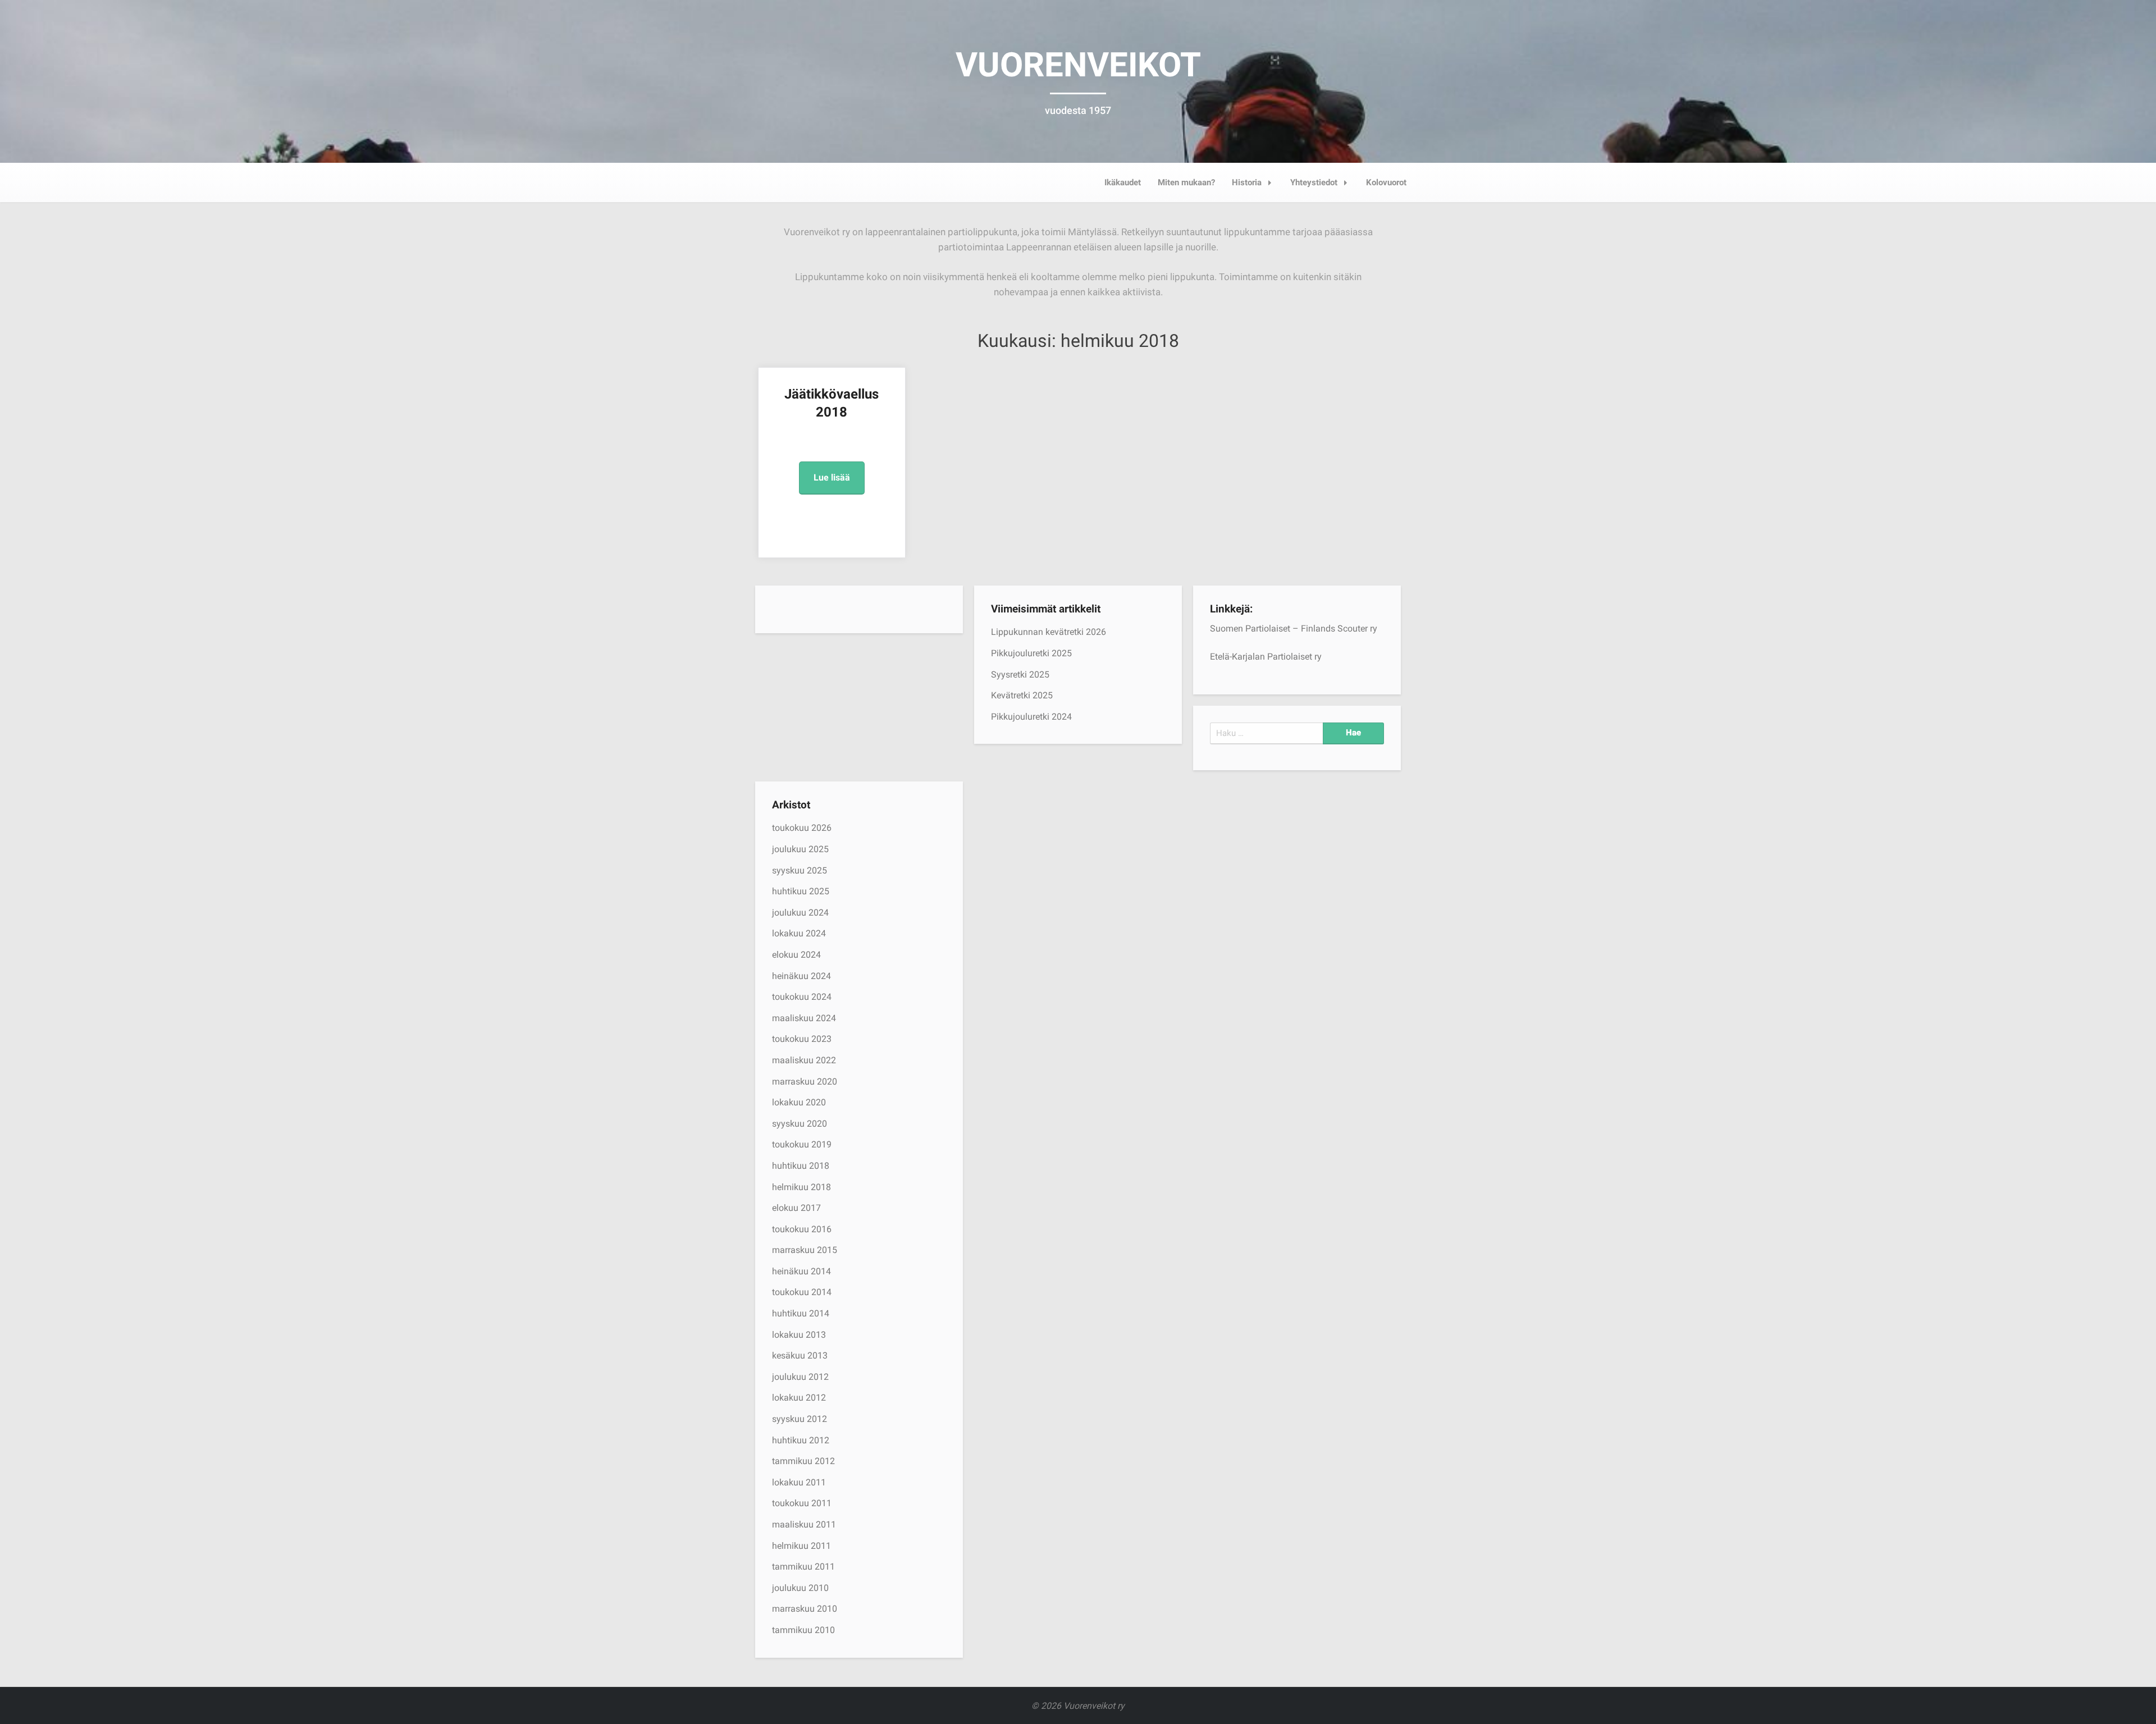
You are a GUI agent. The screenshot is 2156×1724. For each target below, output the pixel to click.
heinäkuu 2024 (801, 976)
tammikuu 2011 (803, 1567)
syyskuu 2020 (800, 1124)
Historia (1247, 182)
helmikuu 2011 (801, 1546)
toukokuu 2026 (802, 828)
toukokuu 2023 (802, 1039)
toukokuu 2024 (802, 997)
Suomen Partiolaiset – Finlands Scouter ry (1294, 628)
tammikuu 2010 (803, 1630)
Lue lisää (832, 477)
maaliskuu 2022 (804, 1060)
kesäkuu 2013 (800, 1355)
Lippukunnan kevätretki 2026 (1049, 632)
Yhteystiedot (1314, 182)
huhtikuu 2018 (801, 1166)
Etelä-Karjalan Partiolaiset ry (1266, 657)
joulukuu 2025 (800, 849)
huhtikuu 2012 (801, 1440)
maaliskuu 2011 (804, 1524)
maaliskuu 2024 (804, 1018)
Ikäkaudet (1123, 182)
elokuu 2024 (796, 955)
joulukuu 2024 (800, 913)
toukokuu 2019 (802, 1144)
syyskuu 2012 (800, 1419)
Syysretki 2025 (1020, 674)
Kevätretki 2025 (1022, 695)
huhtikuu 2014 (801, 1313)
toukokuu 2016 (802, 1229)
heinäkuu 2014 (801, 1271)
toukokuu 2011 (802, 1503)
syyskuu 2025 (800, 870)
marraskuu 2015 (805, 1250)
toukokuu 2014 (802, 1292)
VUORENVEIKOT (1078, 65)
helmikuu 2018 (801, 1187)
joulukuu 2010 (800, 1588)
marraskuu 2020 (805, 1081)
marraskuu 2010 (805, 1609)
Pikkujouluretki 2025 (1031, 653)
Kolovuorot (1386, 182)
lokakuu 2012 (799, 1398)
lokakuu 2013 (799, 1335)
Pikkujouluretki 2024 (1031, 717)
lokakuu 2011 (799, 1482)
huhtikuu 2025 (801, 891)
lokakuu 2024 (799, 933)
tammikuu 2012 (803, 1461)
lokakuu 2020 (799, 1102)
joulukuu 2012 (800, 1377)
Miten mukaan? (1186, 182)
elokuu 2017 (796, 1208)
